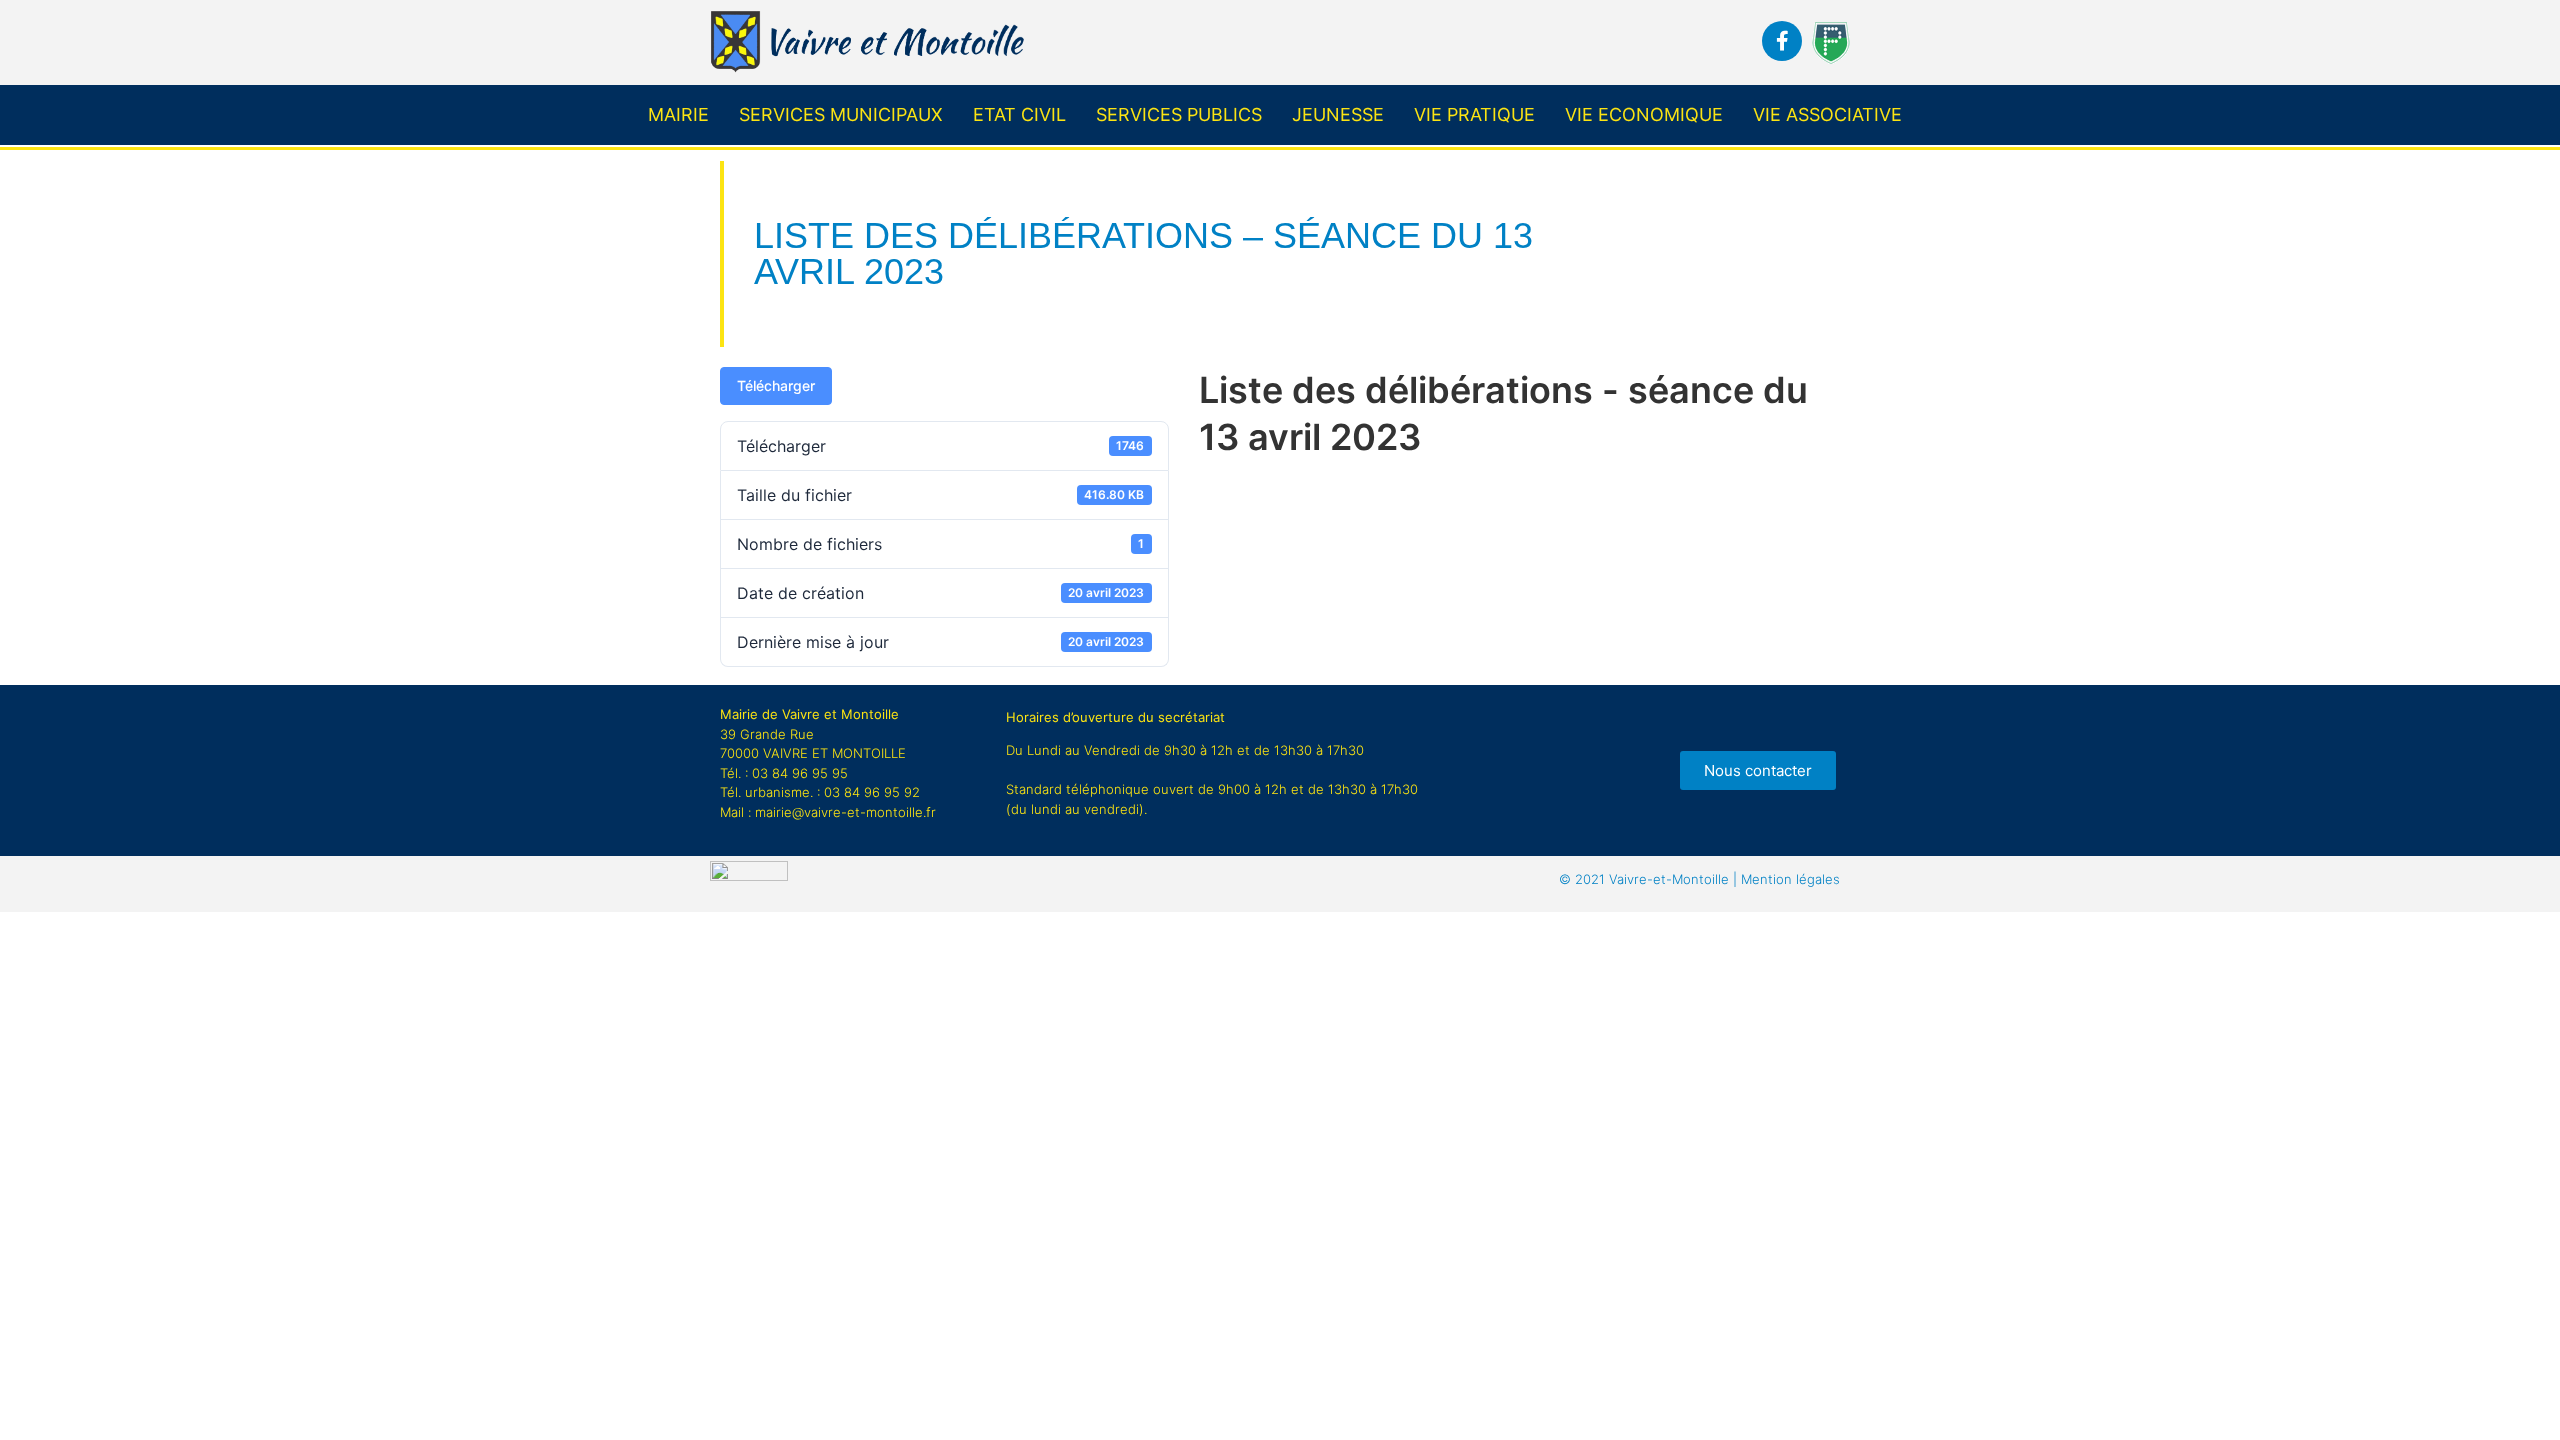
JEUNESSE (1338, 114)
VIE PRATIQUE (1474, 114)
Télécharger (776, 385)
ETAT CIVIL (1019, 114)
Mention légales (1699, 879)
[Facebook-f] (1782, 41)
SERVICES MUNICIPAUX (841, 114)
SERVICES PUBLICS (1179, 114)
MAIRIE (678, 114)
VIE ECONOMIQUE (1644, 114)
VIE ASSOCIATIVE (1827, 114)
